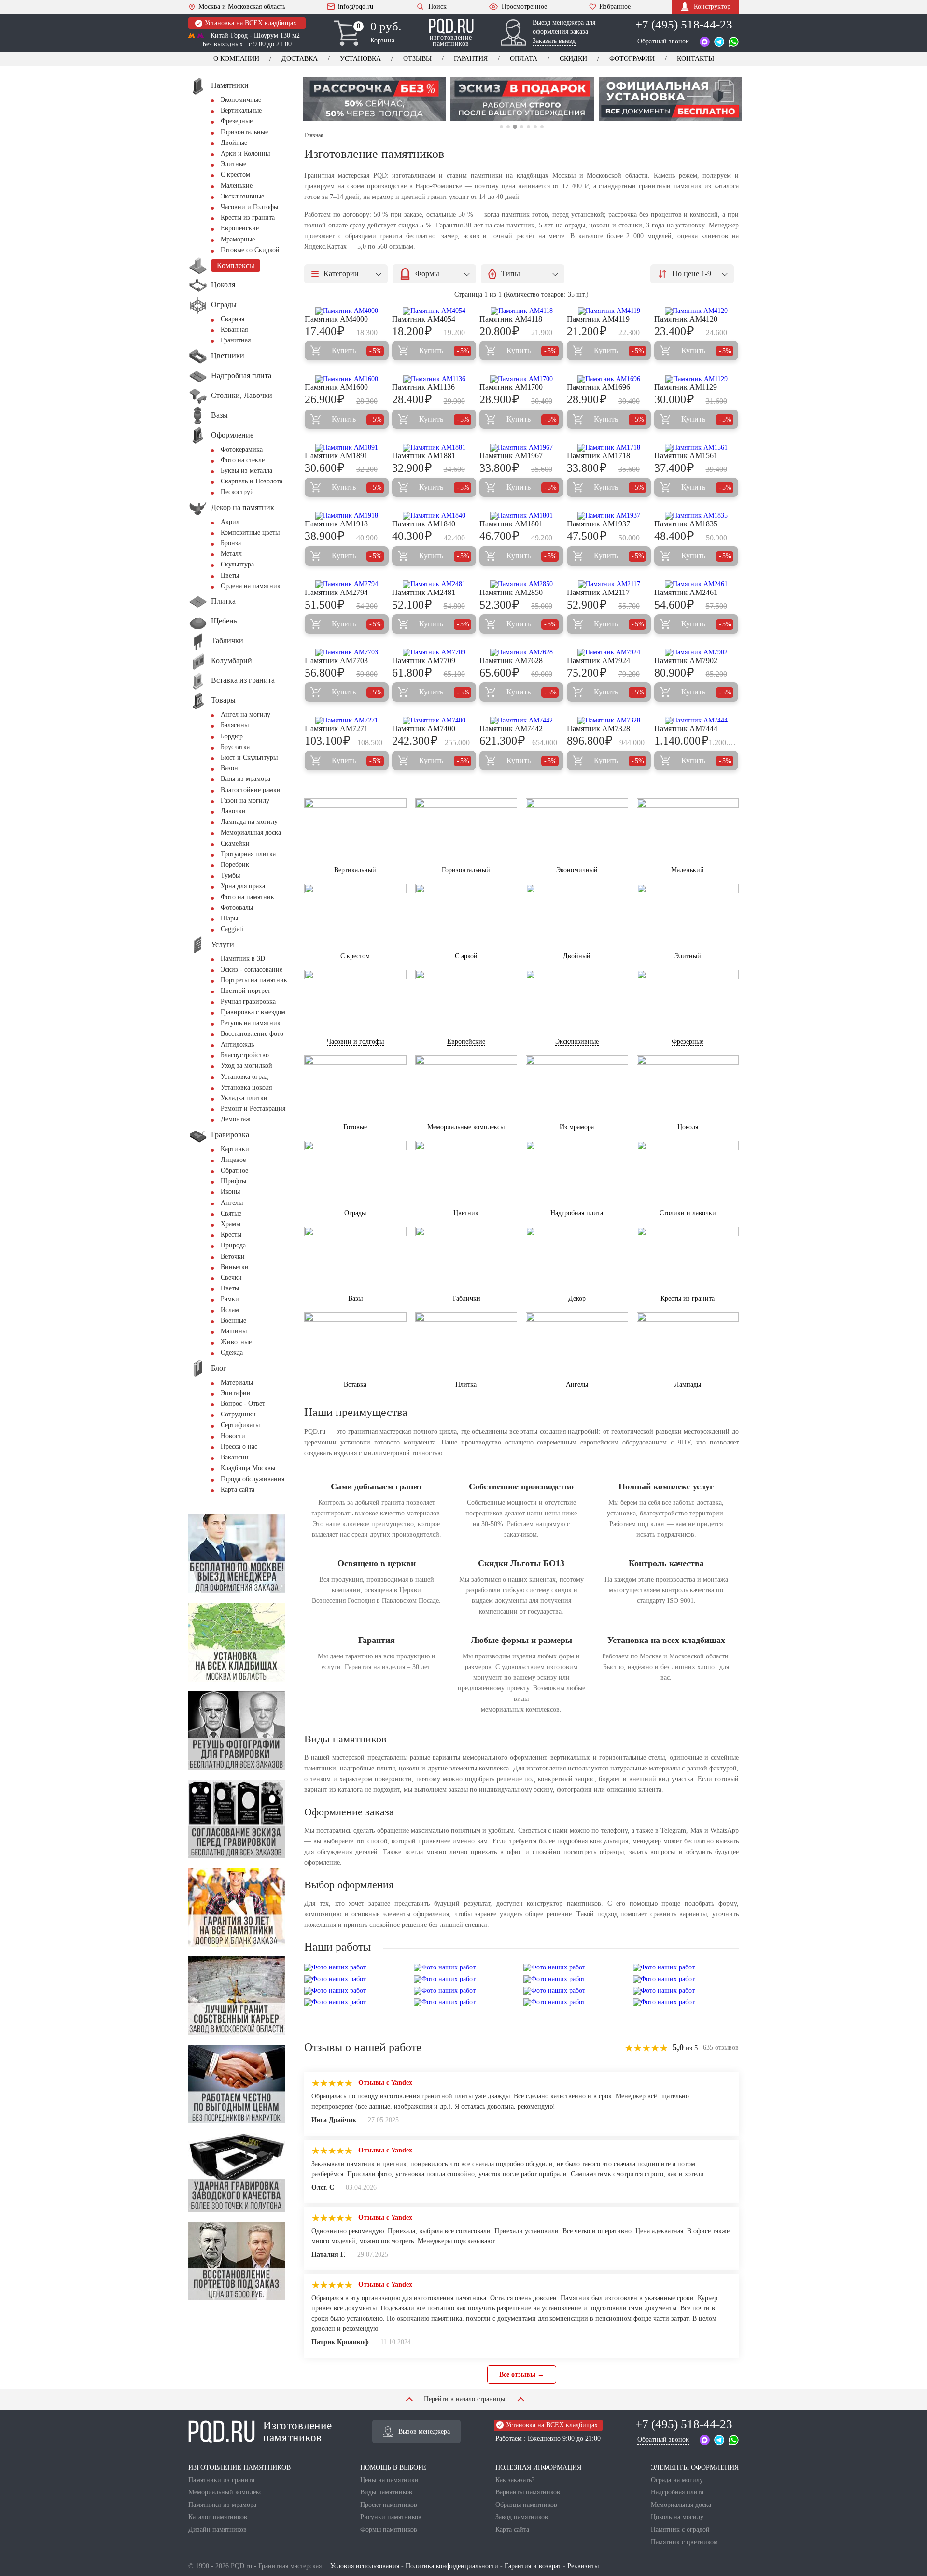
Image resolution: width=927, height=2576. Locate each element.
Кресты (231, 1235)
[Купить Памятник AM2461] (696, 584)
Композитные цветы (250, 532)
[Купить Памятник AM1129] (696, 379)
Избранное (615, 7)
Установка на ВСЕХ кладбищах (251, 23)
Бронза (231, 543)
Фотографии (632, 59)
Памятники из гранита (221, 2480)
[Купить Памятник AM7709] (434, 652)
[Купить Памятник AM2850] (521, 584)
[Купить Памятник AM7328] (609, 721)
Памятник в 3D (243, 958)
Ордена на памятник (251, 586)
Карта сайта (238, 1490)
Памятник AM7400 (424, 729)
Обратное (234, 1170)
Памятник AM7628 (511, 660)
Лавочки (233, 811)
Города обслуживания (253, 1479)
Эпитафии (236, 1393)
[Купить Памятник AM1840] (434, 516)
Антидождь (237, 1044)
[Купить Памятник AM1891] (347, 448)
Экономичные (241, 100)
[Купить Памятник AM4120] (696, 311)
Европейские (240, 228)
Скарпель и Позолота (252, 481)
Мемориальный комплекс (225, 2492)
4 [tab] (521, 127)
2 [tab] (508, 127)
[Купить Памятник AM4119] (609, 311)
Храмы (231, 1224)
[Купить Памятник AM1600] (347, 379)
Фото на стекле (243, 460)
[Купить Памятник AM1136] (434, 379)
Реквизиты (583, 2566)
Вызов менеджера (424, 2431)
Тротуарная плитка (248, 854)
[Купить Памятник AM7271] (347, 721)
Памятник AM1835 (686, 524)
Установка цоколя (246, 1087)
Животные (236, 1342)
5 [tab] (528, 127)
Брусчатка (235, 747)
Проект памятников (389, 2505)
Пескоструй (237, 492)
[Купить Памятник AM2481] (434, 584)
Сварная (232, 319)
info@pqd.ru (356, 7)
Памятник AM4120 (686, 319)
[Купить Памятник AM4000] (347, 311)
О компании (236, 59)
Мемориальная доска (251, 832)
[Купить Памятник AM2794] (347, 584)
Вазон (229, 768)
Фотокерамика (242, 449)
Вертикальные (241, 110)
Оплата (524, 59)
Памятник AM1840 (424, 524)
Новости (233, 1436)
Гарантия (471, 59)
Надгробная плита (677, 2492)
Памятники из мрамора (222, 2505)
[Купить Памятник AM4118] (521, 311)
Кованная (234, 330)
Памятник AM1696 (598, 387)
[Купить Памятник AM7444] (696, 721)
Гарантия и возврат (533, 2566)
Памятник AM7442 (511, 729)
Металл (231, 554)
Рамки (230, 1299)
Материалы (237, 1382)
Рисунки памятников (391, 2517)
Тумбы (230, 875)
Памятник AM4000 (336, 319)
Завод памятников (522, 2517)
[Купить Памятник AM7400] (434, 721)
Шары (229, 918)
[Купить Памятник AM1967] (521, 448)
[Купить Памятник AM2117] (609, 584)
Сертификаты (240, 1425)
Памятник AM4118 (511, 319)
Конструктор (712, 7)
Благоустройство (245, 1055)
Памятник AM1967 (511, 456)
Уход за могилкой (246, 1066)
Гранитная (236, 340)
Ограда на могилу (677, 2480)
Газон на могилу (245, 800)
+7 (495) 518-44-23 (684, 24)
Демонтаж (236, 1119)
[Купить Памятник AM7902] (696, 652)
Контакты (695, 59)
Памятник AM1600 (336, 387)
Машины (234, 1331)
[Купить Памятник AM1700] (521, 379)
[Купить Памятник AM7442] (521, 721)
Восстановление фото (252, 1034)
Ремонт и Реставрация (253, 1109)
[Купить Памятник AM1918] (347, 516)
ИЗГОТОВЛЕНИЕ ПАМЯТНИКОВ (239, 2468)
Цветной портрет (246, 991)
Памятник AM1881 (424, 456)
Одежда (232, 1352)
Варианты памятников (528, 2492)
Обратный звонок (663, 41)
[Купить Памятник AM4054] (434, 311)
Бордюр (232, 736)
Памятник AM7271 (336, 729)
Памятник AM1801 (511, 524)
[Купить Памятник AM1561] (696, 448)
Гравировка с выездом (253, 1012)
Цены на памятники (389, 2480)
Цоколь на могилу (677, 2517)
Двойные (234, 143)
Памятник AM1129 (686, 387)
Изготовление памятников (297, 2432)
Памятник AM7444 (686, 729)
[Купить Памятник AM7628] (521, 652)
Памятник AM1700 (511, 387)
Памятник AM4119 (598, 319)
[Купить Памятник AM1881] (434, 448)
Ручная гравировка (248, 1001)
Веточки (233, 1256)
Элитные (233, 164)
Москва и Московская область (242, 7)
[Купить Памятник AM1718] (609, 448)
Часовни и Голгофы (249, 207)
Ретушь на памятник (251, 1023)
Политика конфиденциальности (452, 2566)
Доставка (300, 59)
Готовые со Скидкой (250, 250)
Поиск (437, 7)
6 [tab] (535, 127)
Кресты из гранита (248, 218)
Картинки (235, 1149)
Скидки (573, 59)
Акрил (230, 522)
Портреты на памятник (254, 980)
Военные (233, 1321)
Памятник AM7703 (336, 660)
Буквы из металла (246, 471)
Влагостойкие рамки (251, 790)
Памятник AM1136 (423, 387)
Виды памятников (386, 2492)
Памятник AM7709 (424, 660)
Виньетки (235, 1267)
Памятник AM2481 (424, 592)
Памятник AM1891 (336, 456)
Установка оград (244, 1077)
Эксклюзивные (242, 196)
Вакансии (235, 1457)
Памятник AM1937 (598, 524)
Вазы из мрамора (246, 779)
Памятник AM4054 (424, 319)
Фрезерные (237, 121)
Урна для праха (243, 886)
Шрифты (233, 1181)
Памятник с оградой (680, 2529)
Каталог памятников (218, 2517)
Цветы (230, 575)
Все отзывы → (522, 2374)
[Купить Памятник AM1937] (609, 516)
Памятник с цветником (684, 2542)
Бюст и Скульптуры (249, 757)
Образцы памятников (526, 2505)
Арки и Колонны (245, 153)
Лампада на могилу (249, 822)
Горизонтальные (244, 132)
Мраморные (238, 239)
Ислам (230, 1310)
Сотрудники (238, 1414)
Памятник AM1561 (686, 456)
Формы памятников (389, 2529)
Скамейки (235, 843)
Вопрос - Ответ (243, 1404)
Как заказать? (515, 2480)
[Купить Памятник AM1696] (609, 379)
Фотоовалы (237, 908)
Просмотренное (524, 7)
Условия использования (365, 2566)
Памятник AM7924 (598, 660)
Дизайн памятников (218, 2529)
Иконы (230, 1192)
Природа (233, 1245)
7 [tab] (542, 127)
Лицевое (233, 1160)
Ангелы (232, 1203)
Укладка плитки (244, 1098)
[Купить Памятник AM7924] (609, 652)
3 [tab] (515, 127)
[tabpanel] (374, 99)
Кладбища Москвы (248, 1468)
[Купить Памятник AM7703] (347, 652)
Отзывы (417, 59)
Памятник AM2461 (686, 592)
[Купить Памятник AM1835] (696, 516)
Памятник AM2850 (511, 592)
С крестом (235, 175)
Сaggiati (232, 929)
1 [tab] (501, 127)
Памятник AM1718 (598, 456)
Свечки (231, 1278)
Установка (360, 59)
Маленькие (237, 186)
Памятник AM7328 (598, 729)
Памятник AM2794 (336, 592)
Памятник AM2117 (598, 592)
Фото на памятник (247, 897)
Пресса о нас (239, 1447)
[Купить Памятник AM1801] (521, 516)
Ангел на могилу (246, 715)
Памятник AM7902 (686, 660)
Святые (231, 1213)
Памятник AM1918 (336, 524)
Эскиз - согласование (252, 970)
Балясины (235, 725)
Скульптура (237, 564)
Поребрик (235, 865)
